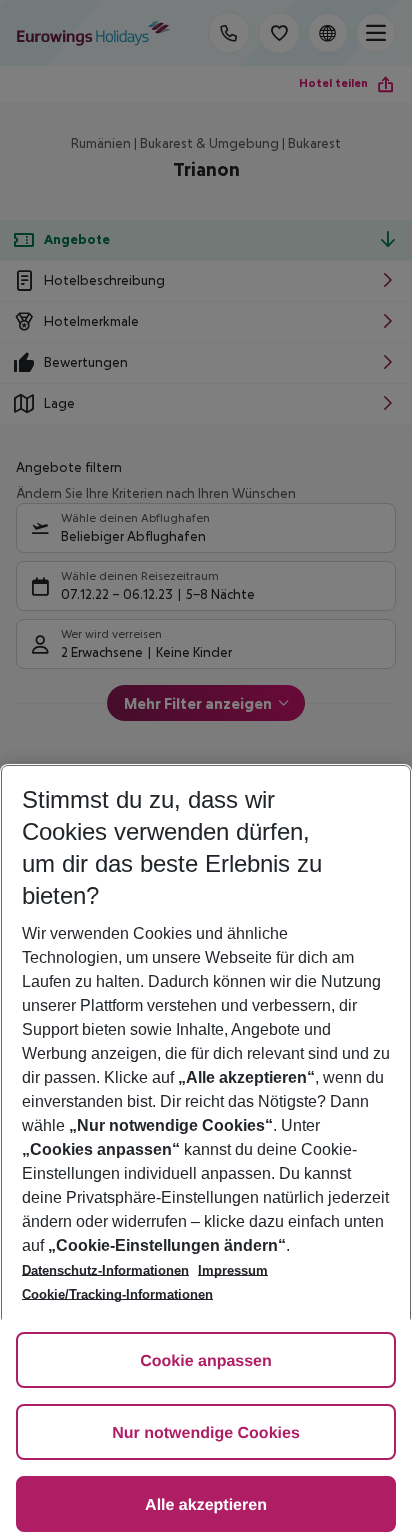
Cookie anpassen (206, 1361)
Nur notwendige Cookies (206, 1433)
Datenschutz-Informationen (105, 1270)
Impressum (233, 1270)
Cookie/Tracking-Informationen (117, 1294)
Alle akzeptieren (206, 1505)
